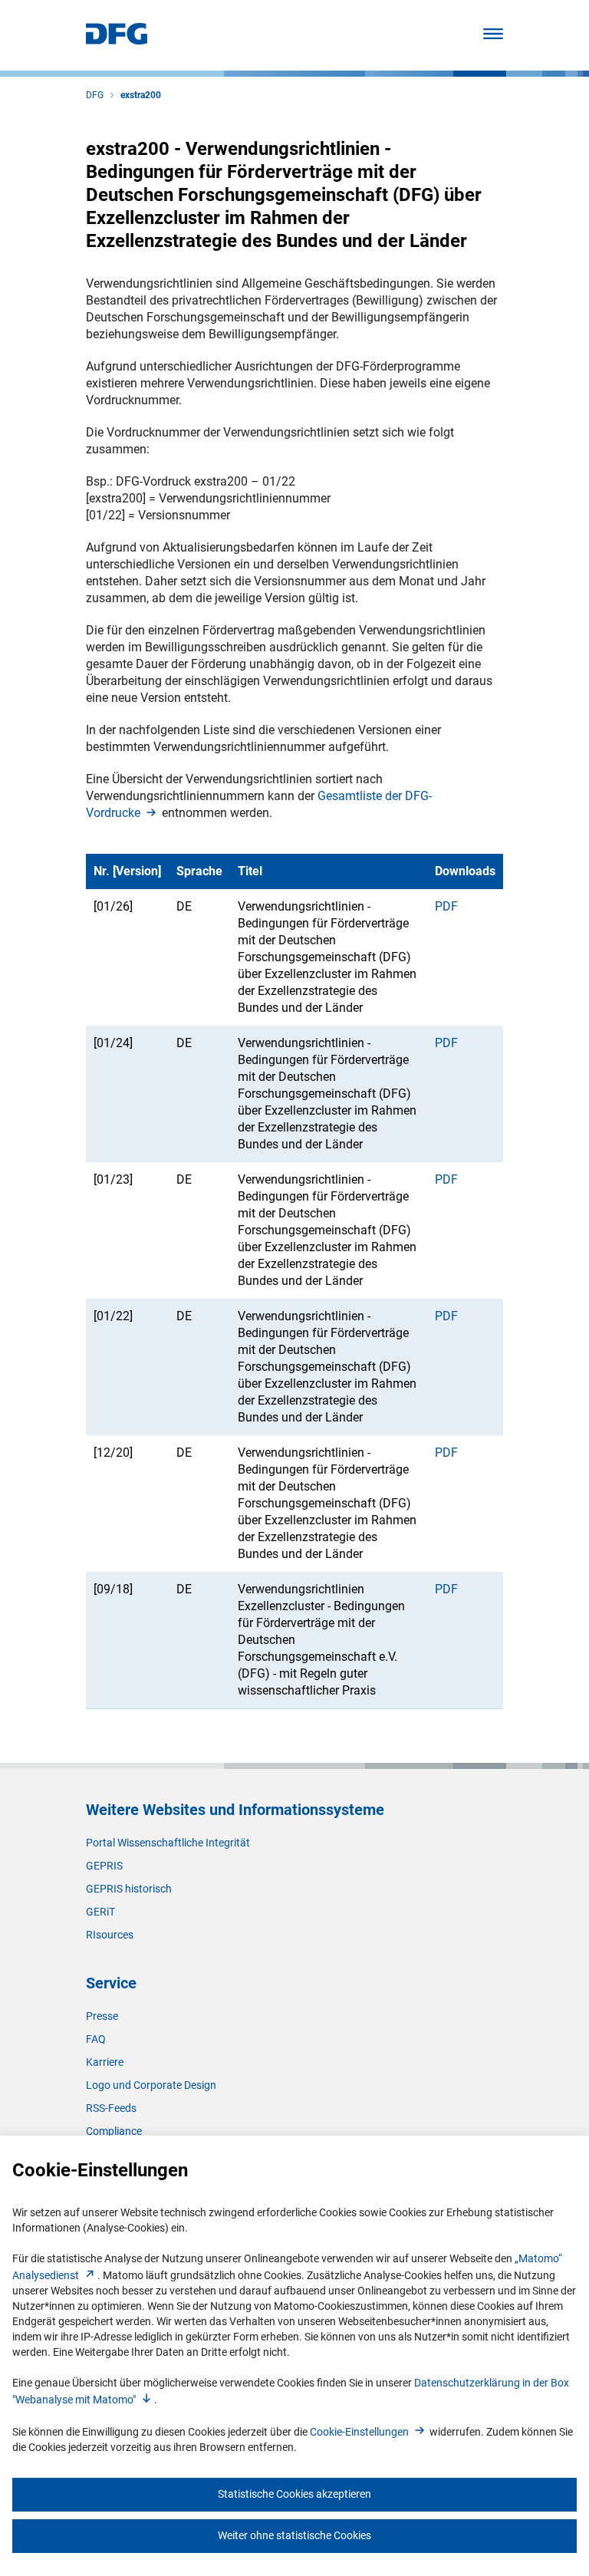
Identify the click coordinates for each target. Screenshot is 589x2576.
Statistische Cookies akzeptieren (294, 2494)
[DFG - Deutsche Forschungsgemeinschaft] (117, 40)
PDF (446, 906)
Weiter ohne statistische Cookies (294, 2535)
